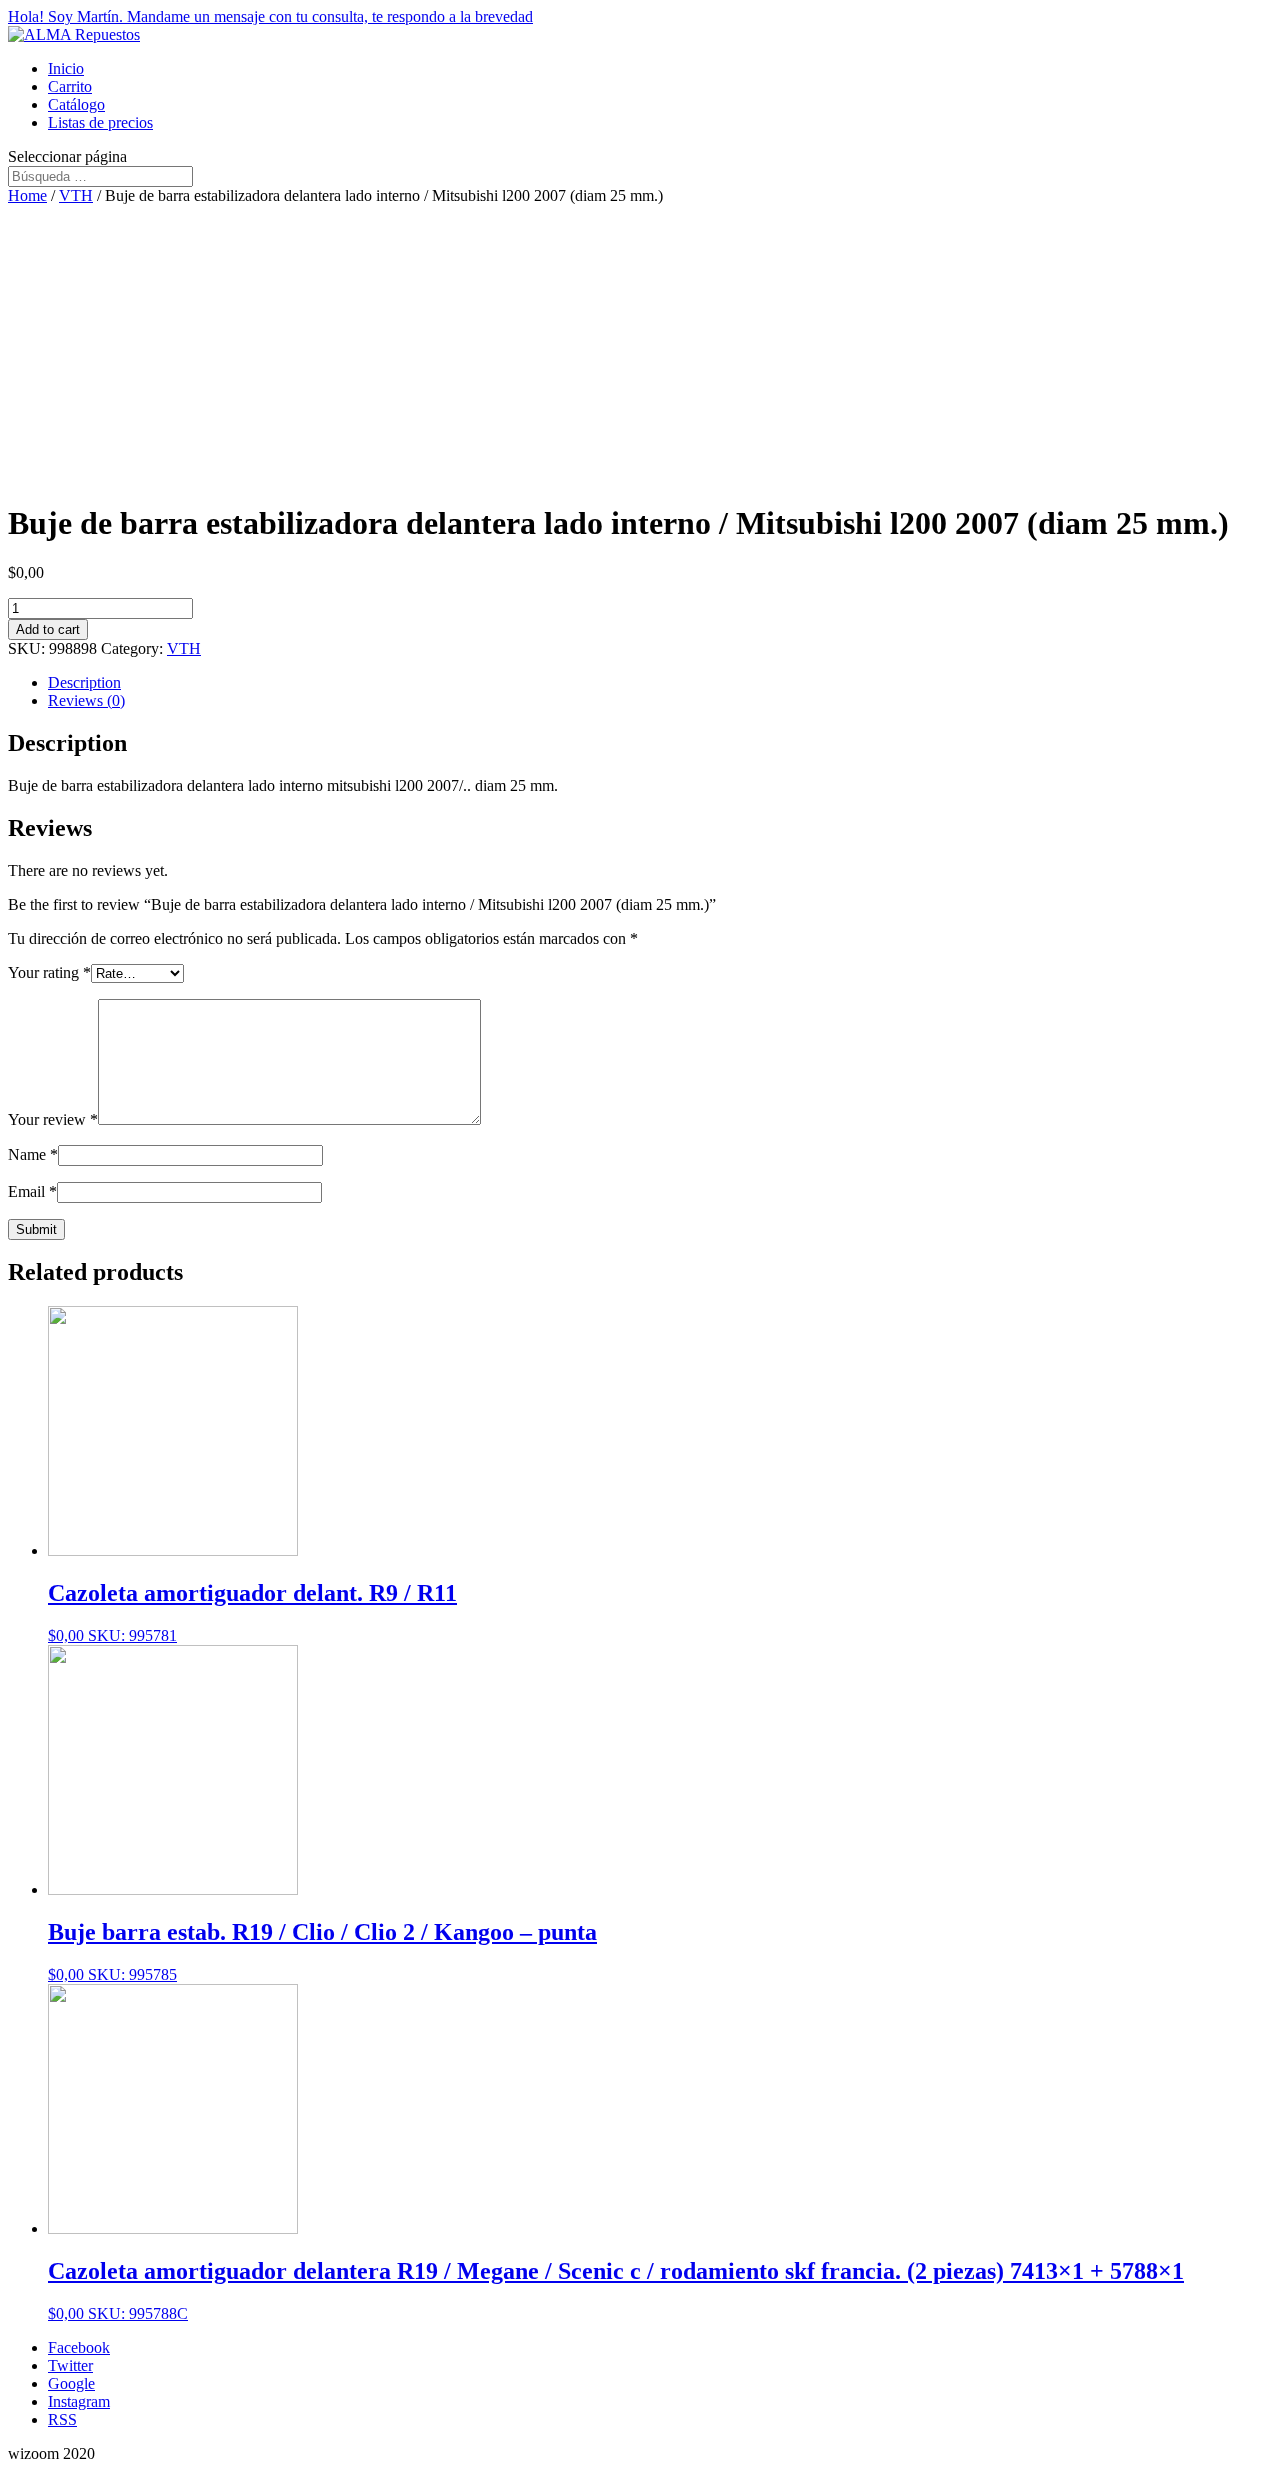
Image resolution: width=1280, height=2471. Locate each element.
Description (84, 682)
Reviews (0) (86, 700)
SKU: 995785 (322, 1951)
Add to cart (48, 629)
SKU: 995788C (616, 2290)
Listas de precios (100, 122)
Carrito (70, 86)
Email (32, 1191)
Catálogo (76, 104)
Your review (53, 1119)
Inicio (66, 68)
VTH (76, 195)
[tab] (660, 683)
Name (33, 1154)
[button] (640, 17)
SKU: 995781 (252, 1612)
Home (27, 195)
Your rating (49, 972)
